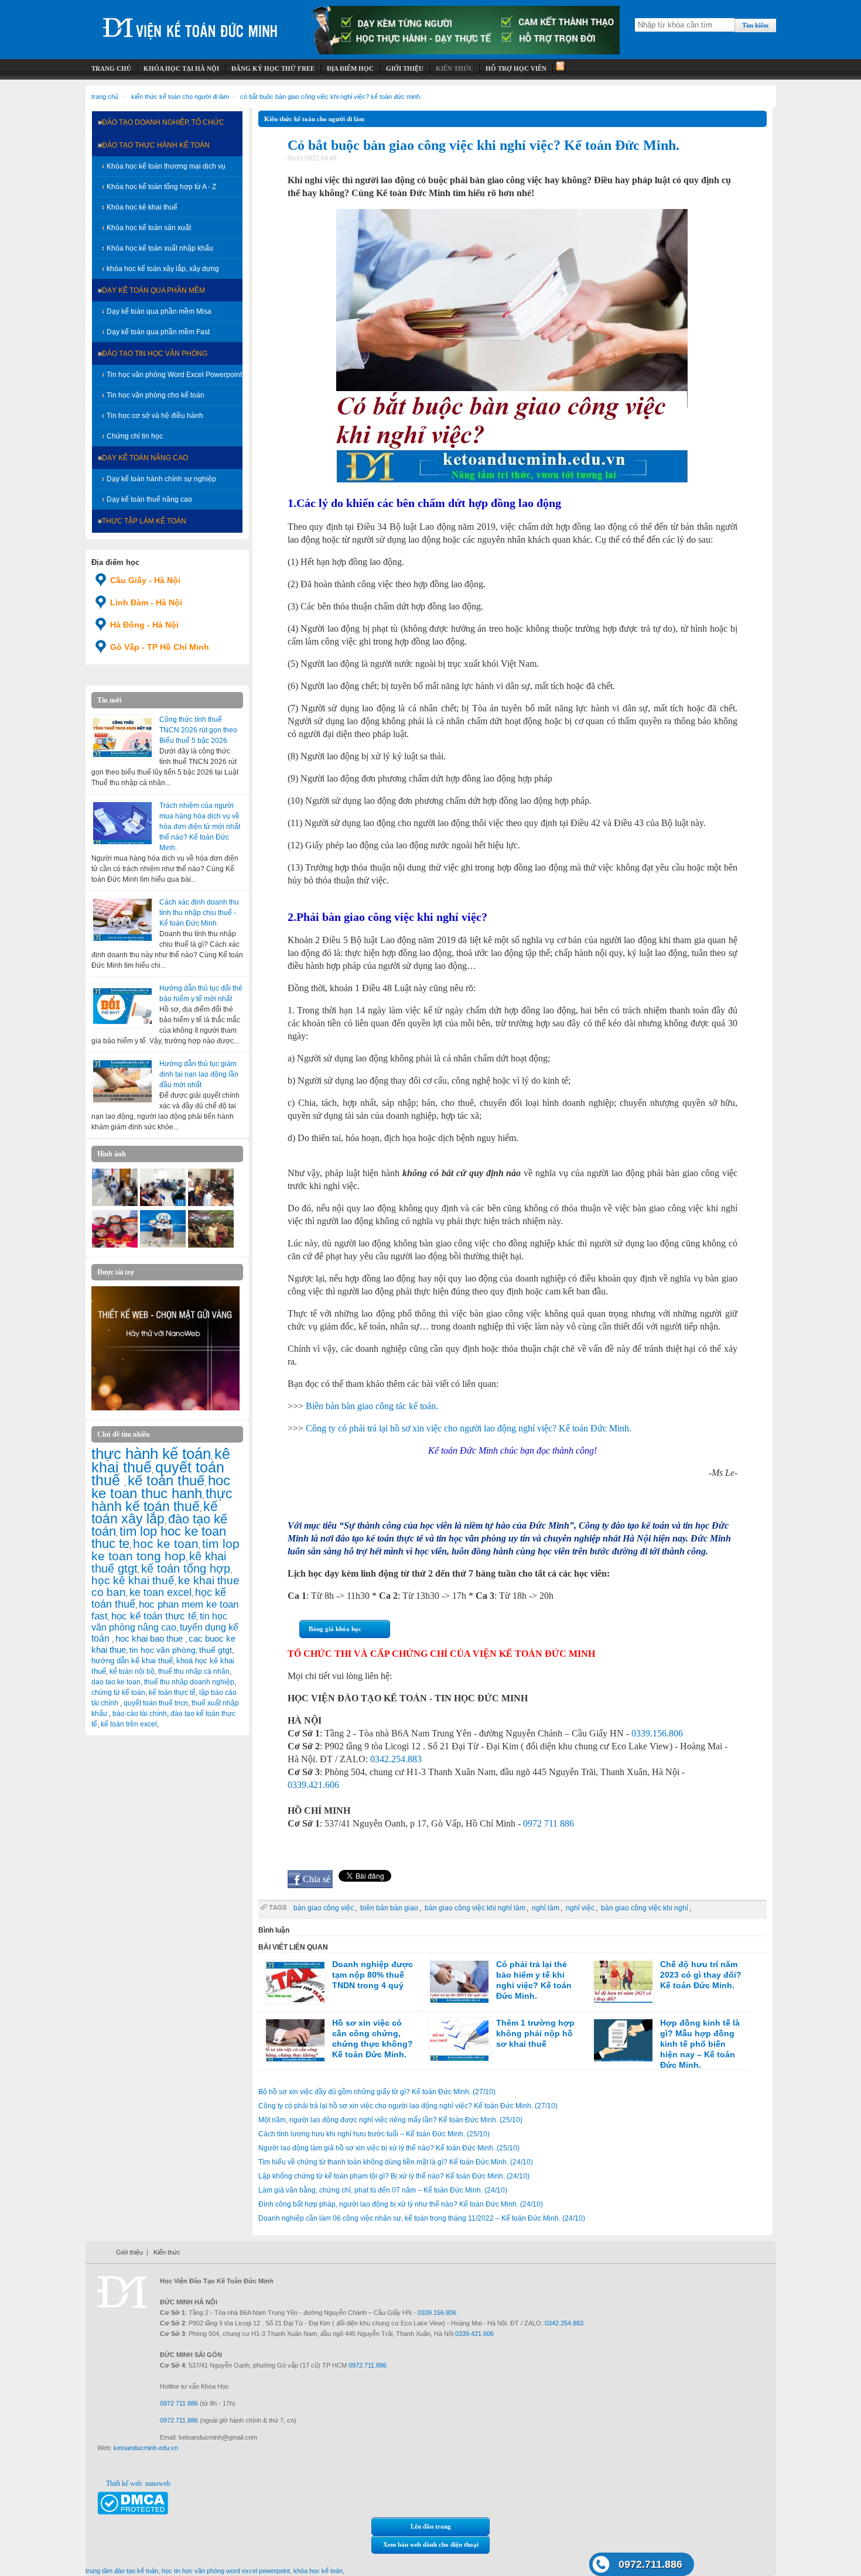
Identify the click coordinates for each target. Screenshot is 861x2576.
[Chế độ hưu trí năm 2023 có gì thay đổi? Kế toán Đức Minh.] (623, 1982)
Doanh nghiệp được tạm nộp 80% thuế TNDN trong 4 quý (373, 1975)
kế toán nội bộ (132, 1671)
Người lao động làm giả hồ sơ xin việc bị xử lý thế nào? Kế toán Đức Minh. (389, 2148)
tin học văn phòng (163, 1650)
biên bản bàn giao (389, 1908)
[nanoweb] (166, 1408)
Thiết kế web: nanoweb (138, 2483)
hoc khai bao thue (150, 1638)
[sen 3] (211, 1245)
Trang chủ (105, 97)
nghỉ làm (546, 1908)
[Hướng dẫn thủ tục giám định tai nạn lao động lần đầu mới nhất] (122, 1081)
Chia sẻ (317, 1879)
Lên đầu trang (431, 2526)
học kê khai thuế (133, 1580)
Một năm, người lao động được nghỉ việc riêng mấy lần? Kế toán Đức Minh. (390, 2120)
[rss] (559, 69)
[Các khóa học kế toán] (466, 52)
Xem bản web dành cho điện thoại (431, 2544)
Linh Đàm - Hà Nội (146, 602)
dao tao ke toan (116, 1682)
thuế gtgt (216, 1650)
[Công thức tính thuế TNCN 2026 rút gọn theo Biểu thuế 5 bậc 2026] (122, 737)
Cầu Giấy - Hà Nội (145, 580)
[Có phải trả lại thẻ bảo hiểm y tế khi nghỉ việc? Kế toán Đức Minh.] (459, 1982)
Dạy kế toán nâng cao (145, 458)
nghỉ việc (580, 1908)
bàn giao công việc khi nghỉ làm (475, 1908)
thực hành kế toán (151, 1454)
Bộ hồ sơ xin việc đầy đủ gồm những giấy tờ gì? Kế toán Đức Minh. (377, 2092)
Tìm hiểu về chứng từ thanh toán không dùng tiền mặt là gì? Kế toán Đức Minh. (396, 2162)
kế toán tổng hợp (186, 1568)
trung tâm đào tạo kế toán (122, 2571)
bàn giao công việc (324, 1908)
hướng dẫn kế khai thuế (132, 1661)
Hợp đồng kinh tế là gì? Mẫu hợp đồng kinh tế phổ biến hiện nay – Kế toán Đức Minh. (700, 2044)
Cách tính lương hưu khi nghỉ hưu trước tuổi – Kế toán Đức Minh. (374, 2134)
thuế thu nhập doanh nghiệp (189, 1682)
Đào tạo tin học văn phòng (155, 354)
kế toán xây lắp (155, 1513)
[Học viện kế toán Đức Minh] (190, 23)
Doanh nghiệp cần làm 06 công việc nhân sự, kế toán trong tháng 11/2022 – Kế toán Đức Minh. (422, 2218)
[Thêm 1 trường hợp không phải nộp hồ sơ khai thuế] (459, 2040)
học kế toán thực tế (154, 1616)
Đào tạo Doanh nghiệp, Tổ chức (163, 122)
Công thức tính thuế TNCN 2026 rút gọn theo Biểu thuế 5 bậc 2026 (198, 730)
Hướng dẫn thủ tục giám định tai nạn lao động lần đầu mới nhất (199, 1074)
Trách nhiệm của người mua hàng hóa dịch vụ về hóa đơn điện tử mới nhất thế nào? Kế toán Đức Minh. (200, 827)
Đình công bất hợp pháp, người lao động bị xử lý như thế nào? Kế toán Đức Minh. (401, 2204)
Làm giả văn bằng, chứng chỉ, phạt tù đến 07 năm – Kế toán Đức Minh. (383, 2190)
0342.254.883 (396, 1759)
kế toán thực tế (172, 1693)
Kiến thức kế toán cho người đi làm (180, 97)
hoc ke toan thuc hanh (161, 1487)
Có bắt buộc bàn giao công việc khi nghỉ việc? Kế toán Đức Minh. (331, 97)
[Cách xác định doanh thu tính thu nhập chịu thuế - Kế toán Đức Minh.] (122, 920)
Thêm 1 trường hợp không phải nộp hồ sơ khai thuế (535, 2033)
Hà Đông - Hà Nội (144, 625)
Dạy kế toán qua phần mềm (153, 290)
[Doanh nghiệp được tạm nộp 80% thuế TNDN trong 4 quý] (295, 1982)
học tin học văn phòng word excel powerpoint (226, 2571)
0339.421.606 (313, 1785)
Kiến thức (167, 2252)
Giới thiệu (129, 2252)
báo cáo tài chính (140, 1714)
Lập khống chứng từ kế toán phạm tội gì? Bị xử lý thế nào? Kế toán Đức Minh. (394, 2176)
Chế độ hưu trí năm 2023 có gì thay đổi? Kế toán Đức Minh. (701, 1975)
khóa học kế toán (318, 2571)
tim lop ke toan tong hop (165, 1550)
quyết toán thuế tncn (156, 1703)
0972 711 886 (549, 1823)
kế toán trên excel (129, 1724)
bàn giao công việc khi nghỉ (645, 1908)
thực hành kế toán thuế (162, 1500)
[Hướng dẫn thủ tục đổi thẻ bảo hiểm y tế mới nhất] (122, 1006)
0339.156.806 (657, 1733)
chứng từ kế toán (118, 1693)
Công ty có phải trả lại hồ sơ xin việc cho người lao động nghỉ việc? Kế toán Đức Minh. (408, 2106)
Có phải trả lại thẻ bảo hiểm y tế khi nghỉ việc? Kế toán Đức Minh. (534, 1980)
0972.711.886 (650, 2564)
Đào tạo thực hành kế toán (156, 145)
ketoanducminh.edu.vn (146, 2448)
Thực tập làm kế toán (144, 521)
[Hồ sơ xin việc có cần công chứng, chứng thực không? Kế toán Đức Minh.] (295, 2040)
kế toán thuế (166, 1480)
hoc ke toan (166, 1544)
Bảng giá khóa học (335, 1629)
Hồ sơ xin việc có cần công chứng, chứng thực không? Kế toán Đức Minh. (373, 2039)
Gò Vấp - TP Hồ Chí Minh (160, 647)
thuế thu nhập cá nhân (194, 1671)
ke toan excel (160, 1592)
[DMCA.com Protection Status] (133, 2512)
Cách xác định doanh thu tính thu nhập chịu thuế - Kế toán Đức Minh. (199, 913)
